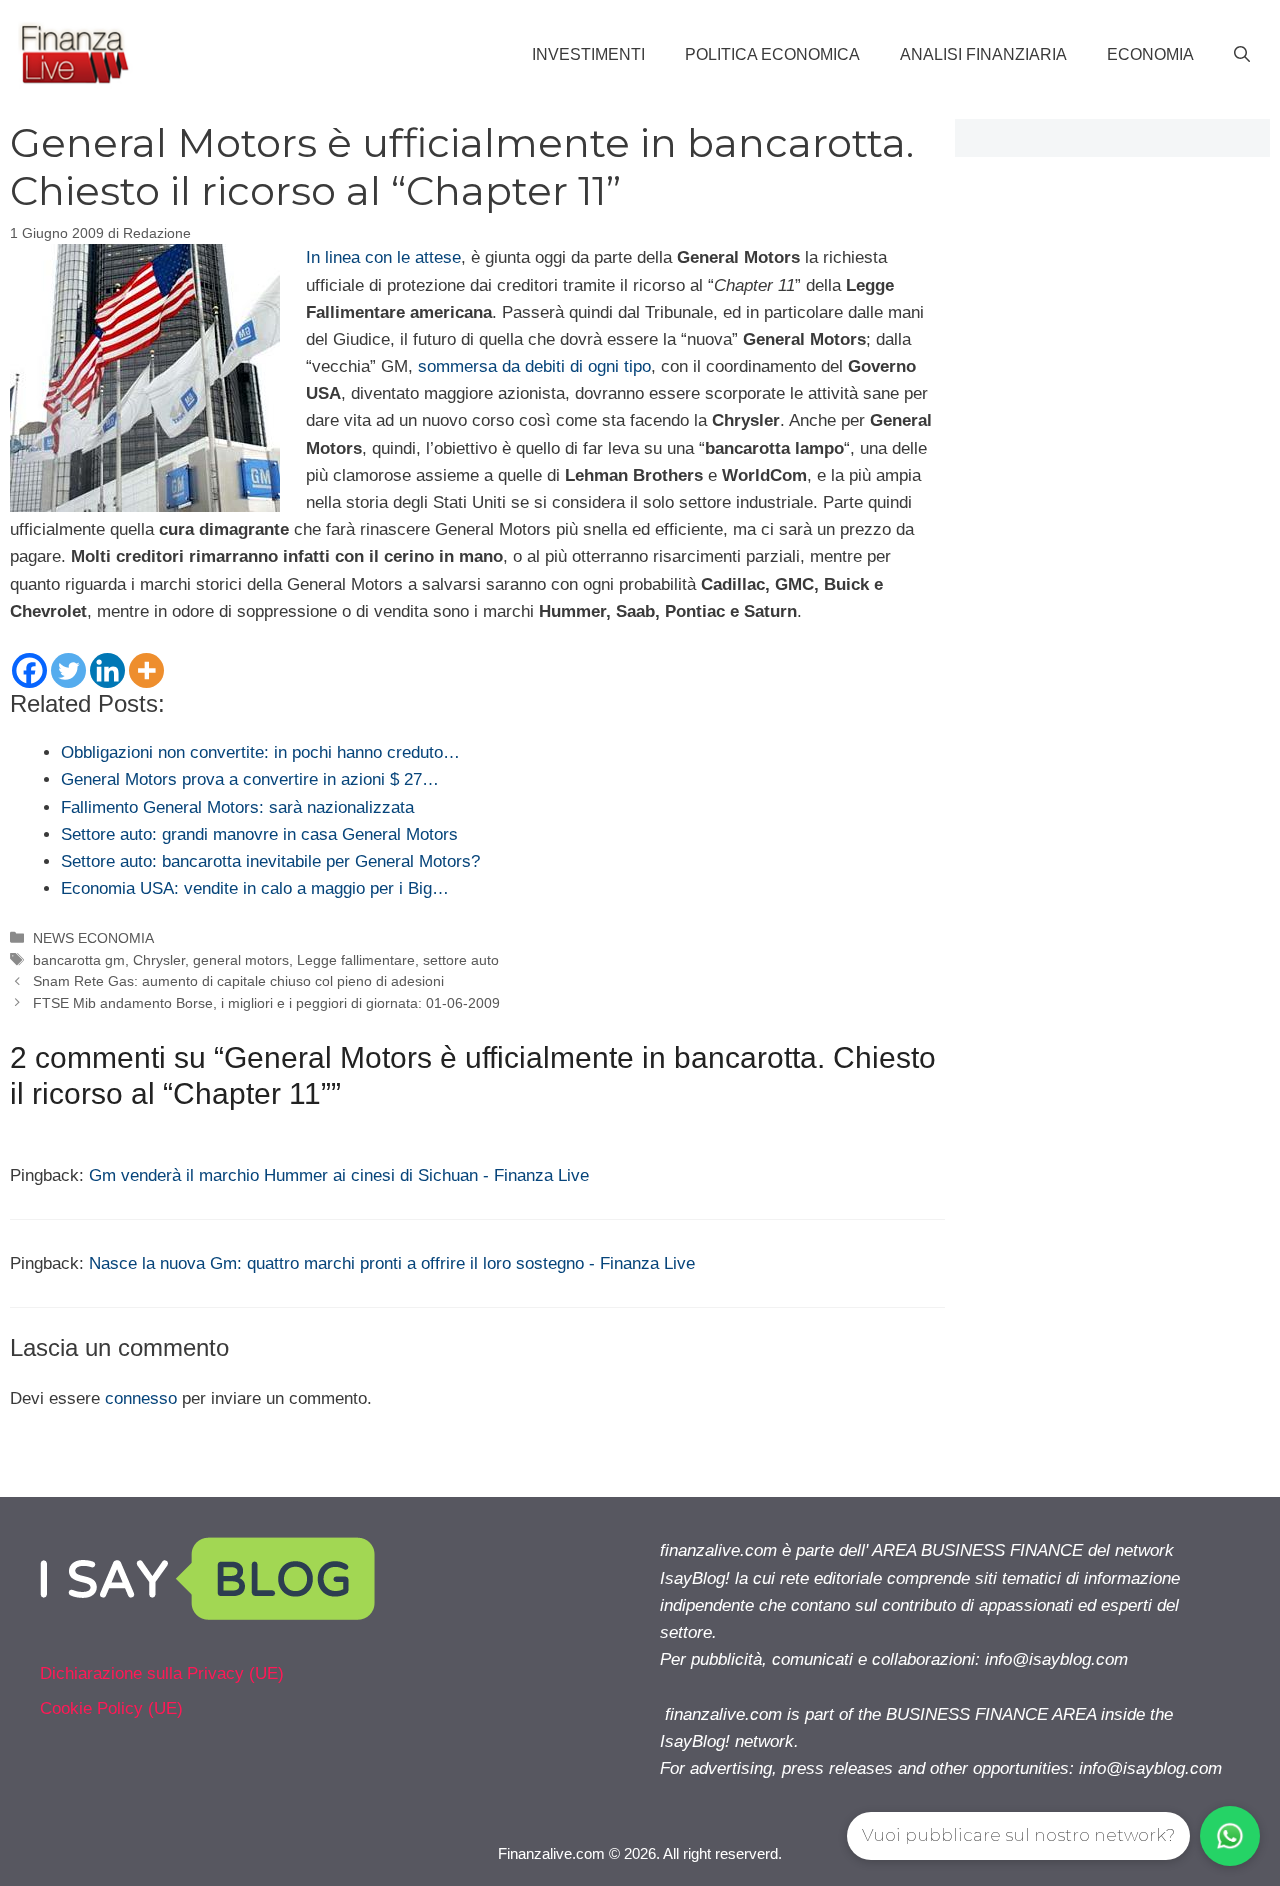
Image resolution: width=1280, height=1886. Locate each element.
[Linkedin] (107, 670)
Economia (1150, 54)
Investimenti (588, 54)
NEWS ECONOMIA (93, 938)
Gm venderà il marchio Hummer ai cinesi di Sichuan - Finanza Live (339, 1175)
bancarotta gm (79, 960)
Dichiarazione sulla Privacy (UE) (162, 1673)
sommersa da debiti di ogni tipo (534, 366)
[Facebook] (29, 670)
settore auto (461, 960)
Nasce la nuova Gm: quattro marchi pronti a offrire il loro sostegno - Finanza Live (392, 1263)
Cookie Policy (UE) (111, 1708)
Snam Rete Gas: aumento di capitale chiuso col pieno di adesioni (238, 981)
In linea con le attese (383, 257)
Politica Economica (772, 54)
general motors (241, 960)
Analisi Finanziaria (983, 54)
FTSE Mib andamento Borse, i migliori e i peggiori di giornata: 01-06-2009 (266, 1003)
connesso (141, 1398)
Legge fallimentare (356, 960)
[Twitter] (68, 670)
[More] (146, 670)
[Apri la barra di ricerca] (1242, 55)
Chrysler (159, 960)
